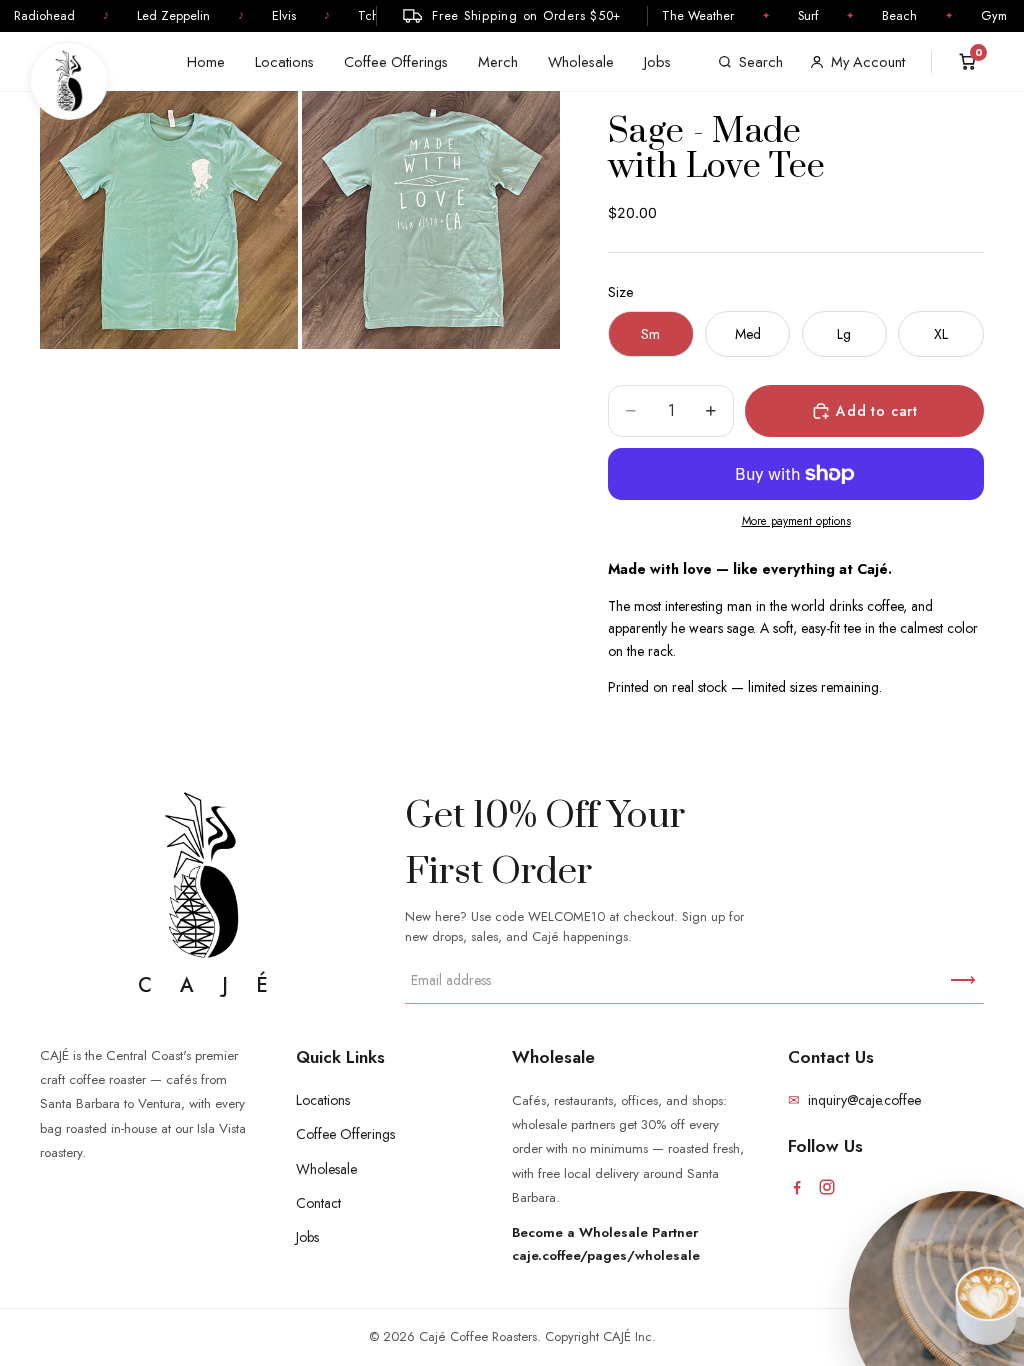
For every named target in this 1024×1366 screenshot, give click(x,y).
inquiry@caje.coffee (854, 1100)
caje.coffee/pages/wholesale (606, 1255)
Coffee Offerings (396, 61)
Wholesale (581, 61)
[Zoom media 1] (169, 220)
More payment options (796, 521)
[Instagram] (827, 1187)
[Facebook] (797, 1187)
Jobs (657, 61)
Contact (318, 1203)
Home (206, 61)
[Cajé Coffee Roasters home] (69, 81)
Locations (284, 61)
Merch (498, 61)
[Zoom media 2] (431, 220)
